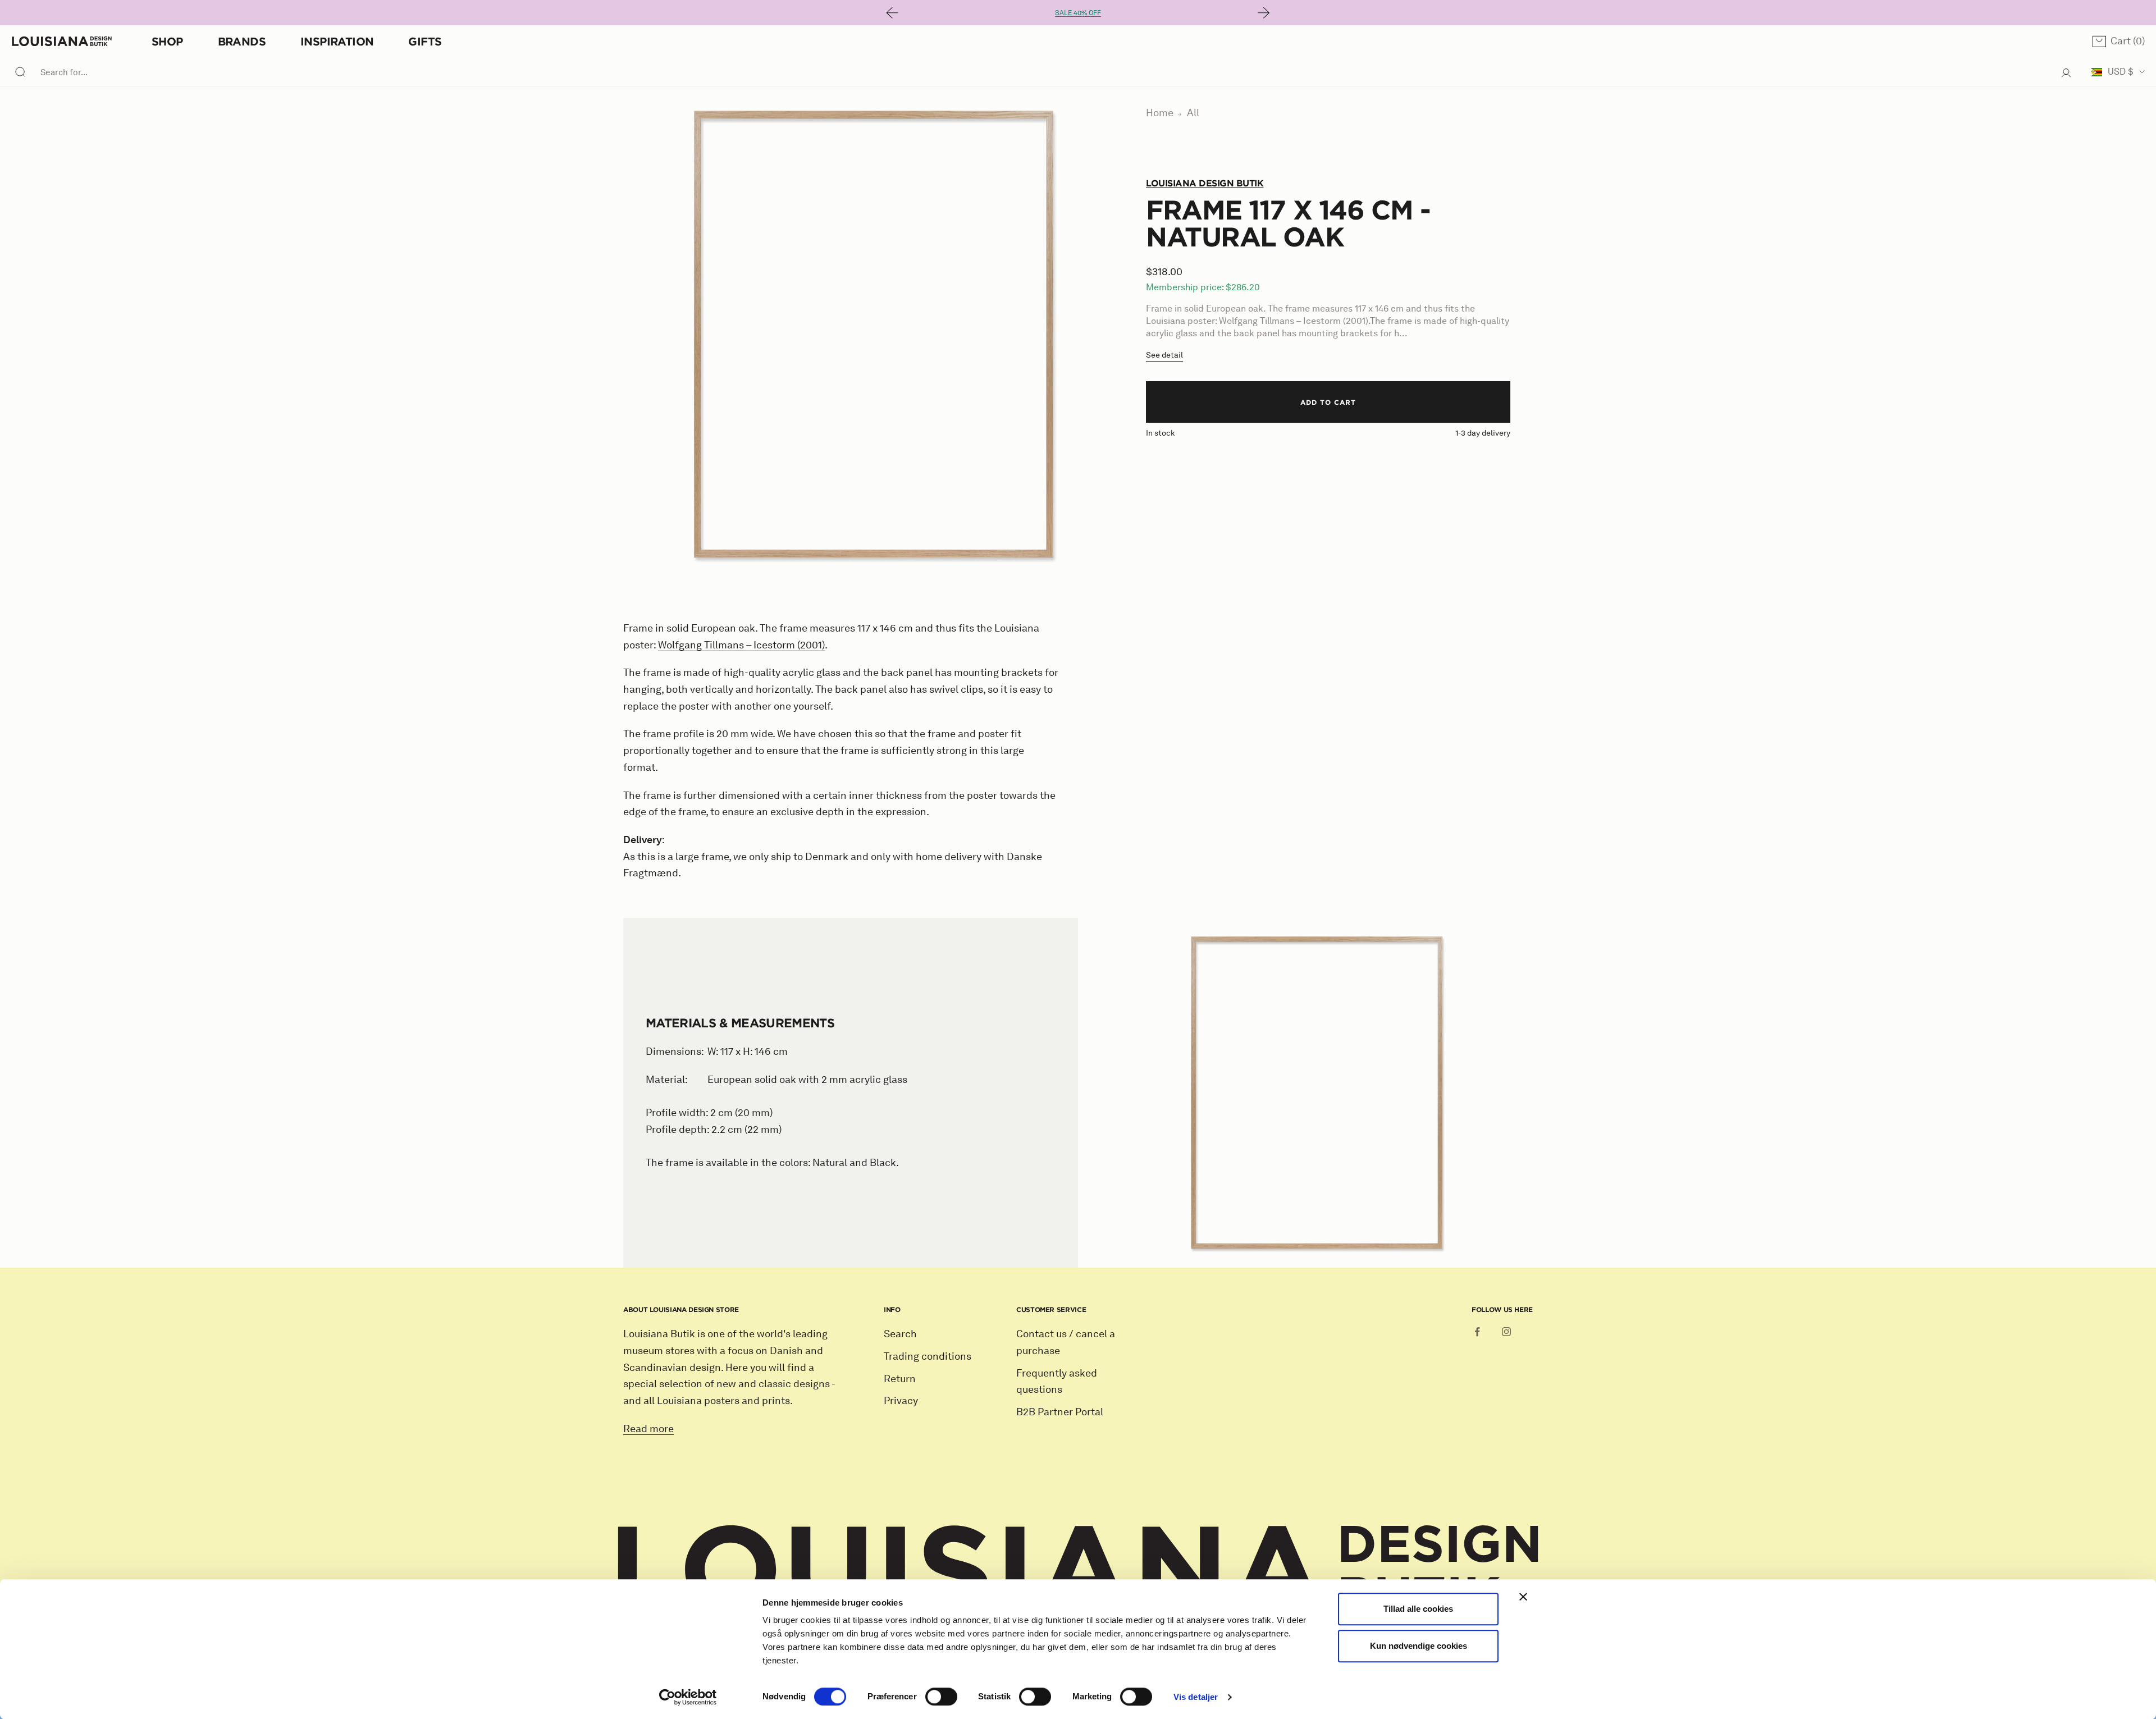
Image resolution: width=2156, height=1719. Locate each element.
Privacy (901, 1401)
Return (900, 1379)
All (1193, 113)
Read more (648, 1429)
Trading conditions (928, 1356)
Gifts (425, 41)
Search (900, 1334)
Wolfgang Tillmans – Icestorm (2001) (741, 645)
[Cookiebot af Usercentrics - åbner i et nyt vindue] (688, 1697)
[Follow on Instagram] (1506, 1332)
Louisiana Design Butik (1205, 183)
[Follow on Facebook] (1477, 1332)
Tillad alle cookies (1418, 1609)
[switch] (941, 1697)
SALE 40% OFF (1078, 13)
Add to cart (1328, 402)
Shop (167, 41)
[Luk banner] (1523, 1597)
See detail (1164, 355)
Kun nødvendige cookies (1419, 1646)
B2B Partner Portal (1060, 1412)
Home (1160, 113)
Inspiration (337, 41)
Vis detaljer (1196, 1697)
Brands (242, 41)
